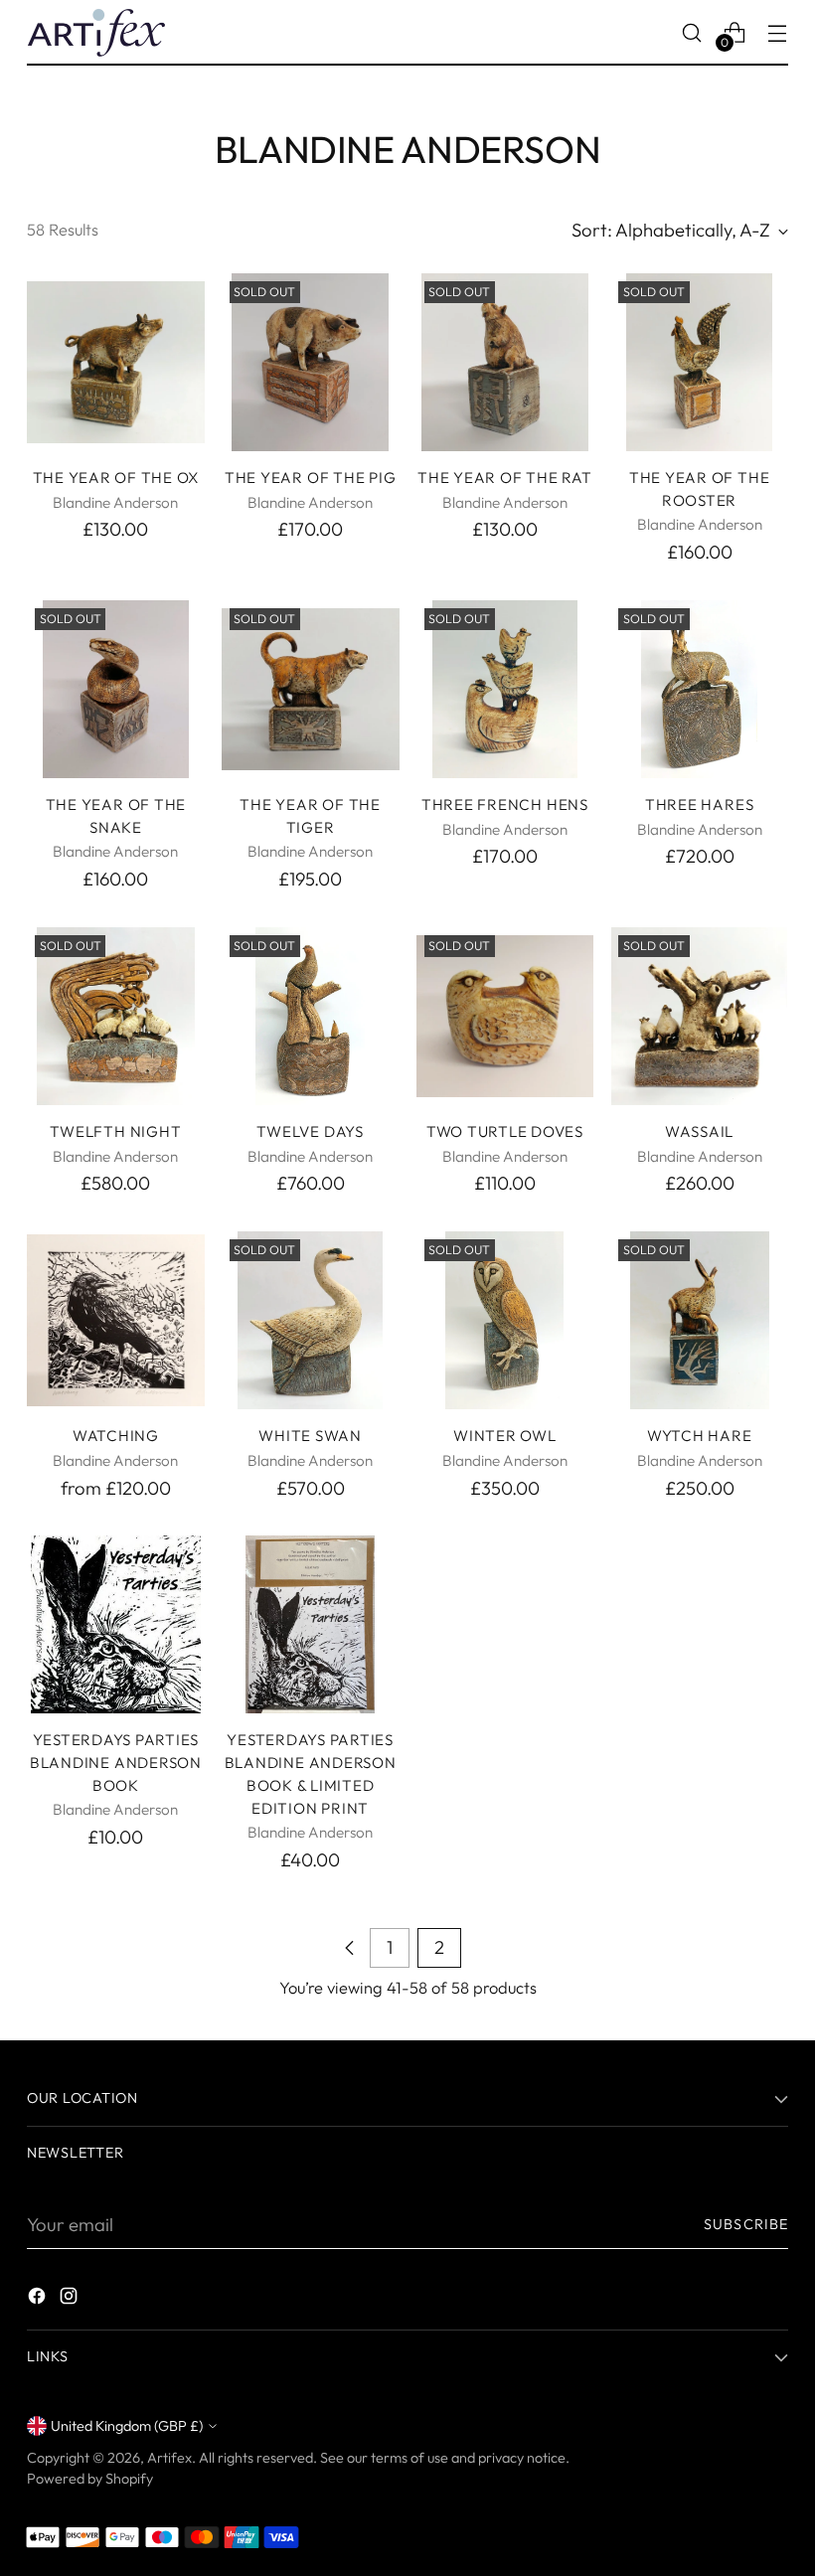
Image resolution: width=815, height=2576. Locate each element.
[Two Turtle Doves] (505, 1016)
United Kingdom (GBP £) (127, 2426)
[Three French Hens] (505, 689)
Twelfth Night (115, 1131)
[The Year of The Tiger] (311, 689)
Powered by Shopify (90, 2479)
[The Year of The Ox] (116, 362)
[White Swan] (311, 1320)
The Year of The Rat (504, 478)
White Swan (310, 1436)
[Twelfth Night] (116, 1016)
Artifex (169, 2458)
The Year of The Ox (116, 478)
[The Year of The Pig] (311, 362)
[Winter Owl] (505, 1320)
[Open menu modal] (778, 32)
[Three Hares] (699, 689)
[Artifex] (96, 33)
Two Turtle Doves (505, 1131)
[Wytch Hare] (699, 1320)
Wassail (699, 1131)
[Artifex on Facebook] (39, 2300)
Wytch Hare (700, 1436)
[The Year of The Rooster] (699, 362)
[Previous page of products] (350, 1948)
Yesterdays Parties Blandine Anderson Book (116, 1763)
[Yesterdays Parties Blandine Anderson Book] (116, 1624)
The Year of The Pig (310, 478)
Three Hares (699, 805)
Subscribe (746, 2224)
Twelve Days (310, 1131)
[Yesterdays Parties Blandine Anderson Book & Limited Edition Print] (311, 1624)
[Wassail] (699, 1016)
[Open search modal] (692, 32)
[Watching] (116, 1320)
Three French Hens (505, 805)
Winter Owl (505, 1436)
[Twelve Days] (311, 1016)
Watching (116, 1436)
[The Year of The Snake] (116, 689)
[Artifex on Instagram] (71, 2300)
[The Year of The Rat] (505, 362)
